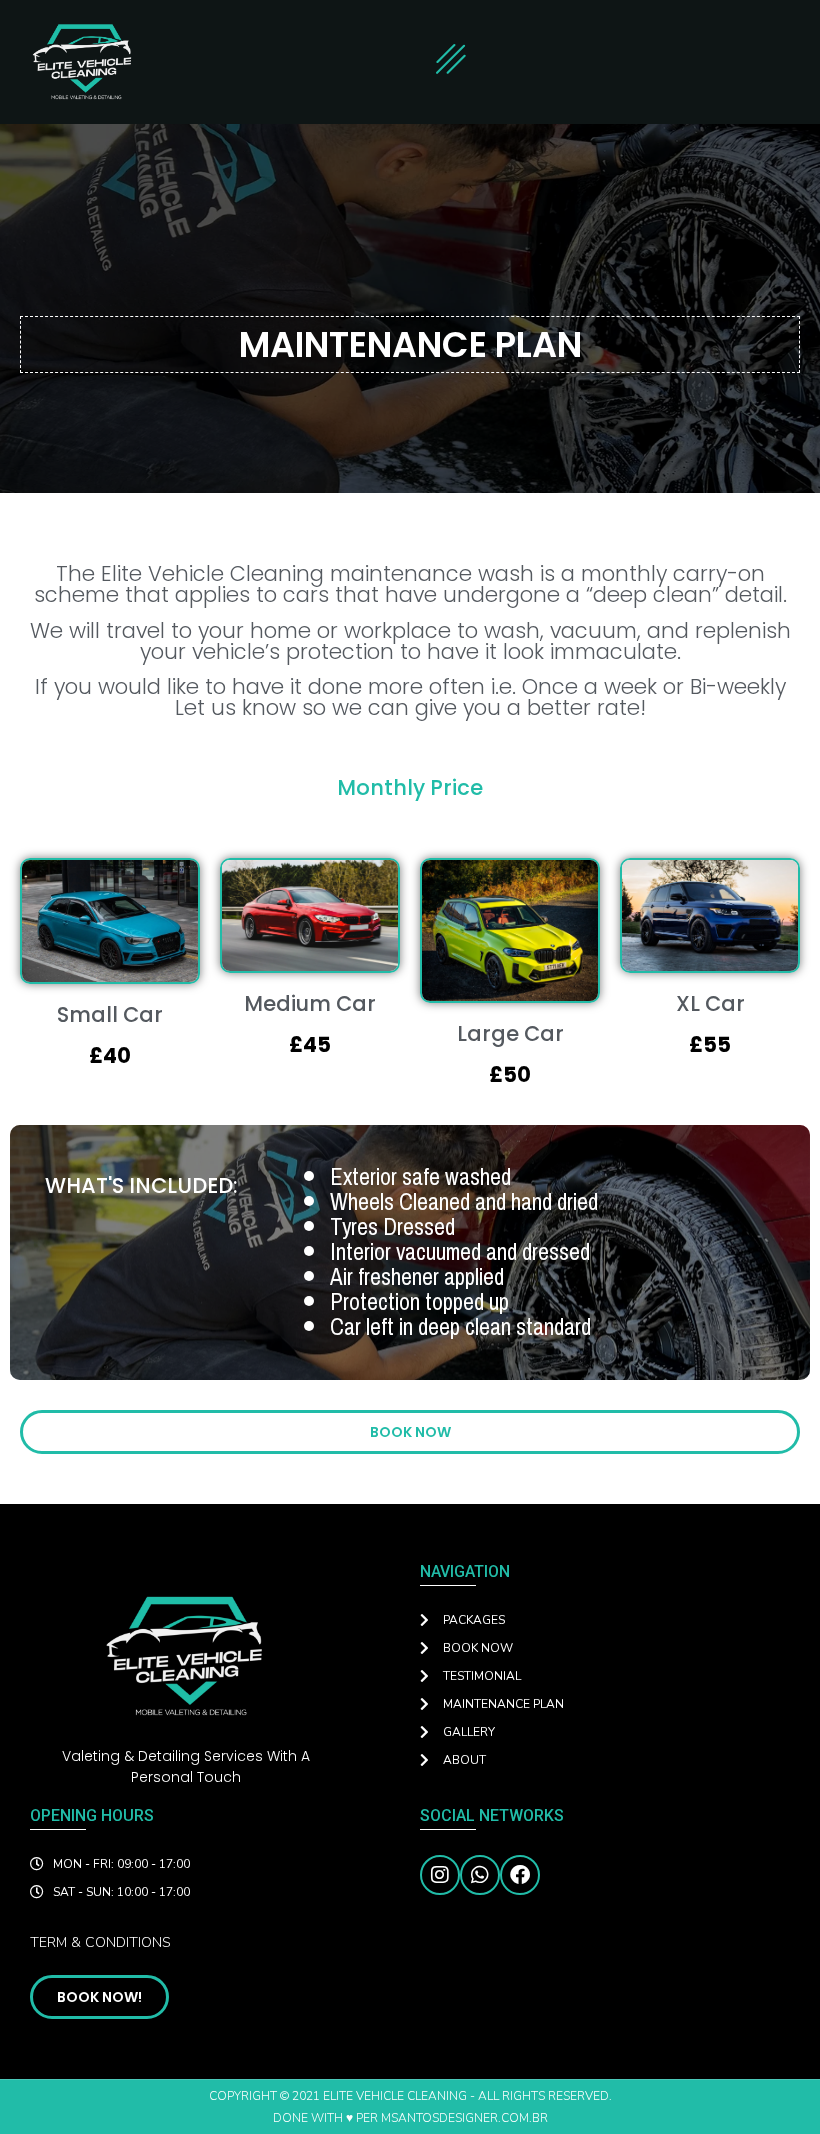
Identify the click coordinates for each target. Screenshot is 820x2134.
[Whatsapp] (480, 1875)
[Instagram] (440, 1875)
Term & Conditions (100, 1942)
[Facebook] (520, 1875)
